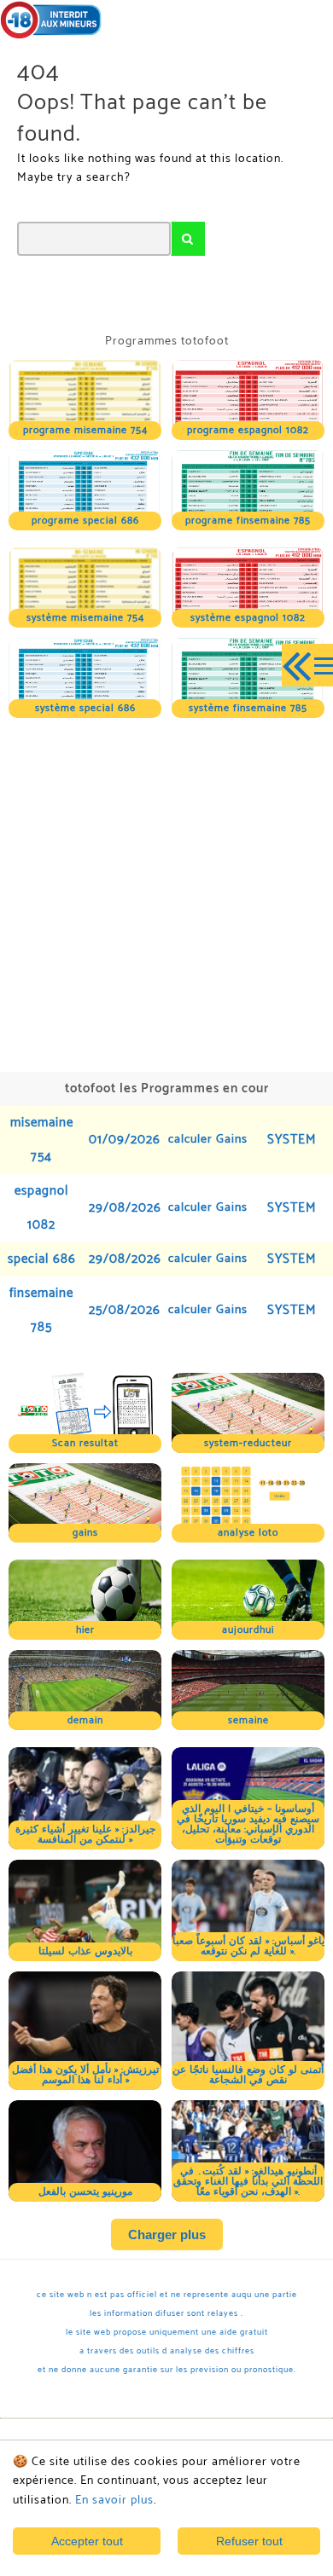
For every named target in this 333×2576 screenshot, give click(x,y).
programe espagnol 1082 (248, 430)
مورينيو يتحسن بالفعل (85, 2192)
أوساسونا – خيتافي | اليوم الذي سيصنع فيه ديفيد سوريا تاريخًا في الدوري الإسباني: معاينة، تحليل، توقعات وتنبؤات (248, 1824)
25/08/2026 (125, 1310)
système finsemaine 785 (248, 708)
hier (85, 1630)
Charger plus (167, 2234)
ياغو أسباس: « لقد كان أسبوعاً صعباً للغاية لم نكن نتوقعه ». (248, 1946)
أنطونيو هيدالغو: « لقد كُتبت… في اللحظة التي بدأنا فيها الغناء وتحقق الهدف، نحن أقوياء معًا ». (248, 2182)
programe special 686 (85, 521)
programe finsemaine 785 (248, 521)
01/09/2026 (125, 1140)
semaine (248, 1720)
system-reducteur (248, 1443)
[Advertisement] (166, 893)
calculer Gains (208, 1140)
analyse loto (248, 1533)
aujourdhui (248, 1630)
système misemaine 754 (85, 618)
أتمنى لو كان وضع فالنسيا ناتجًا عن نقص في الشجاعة (248, 2075)
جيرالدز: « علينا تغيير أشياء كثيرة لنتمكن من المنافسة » (85, 1835)
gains (85, 1533)
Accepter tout (87, 2541)
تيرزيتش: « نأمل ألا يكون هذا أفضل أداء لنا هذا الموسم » (85, 2075)
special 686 (42, 1259)
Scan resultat (85, 1443)
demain (85, 1720)
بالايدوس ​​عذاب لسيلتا (85, 1951)
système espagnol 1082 (248, 618)
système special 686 (85, 708)
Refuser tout (249, 2541)
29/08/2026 (125, 1208)
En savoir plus (114, 2501)
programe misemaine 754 (85, 430)
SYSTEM (292, 1140)
